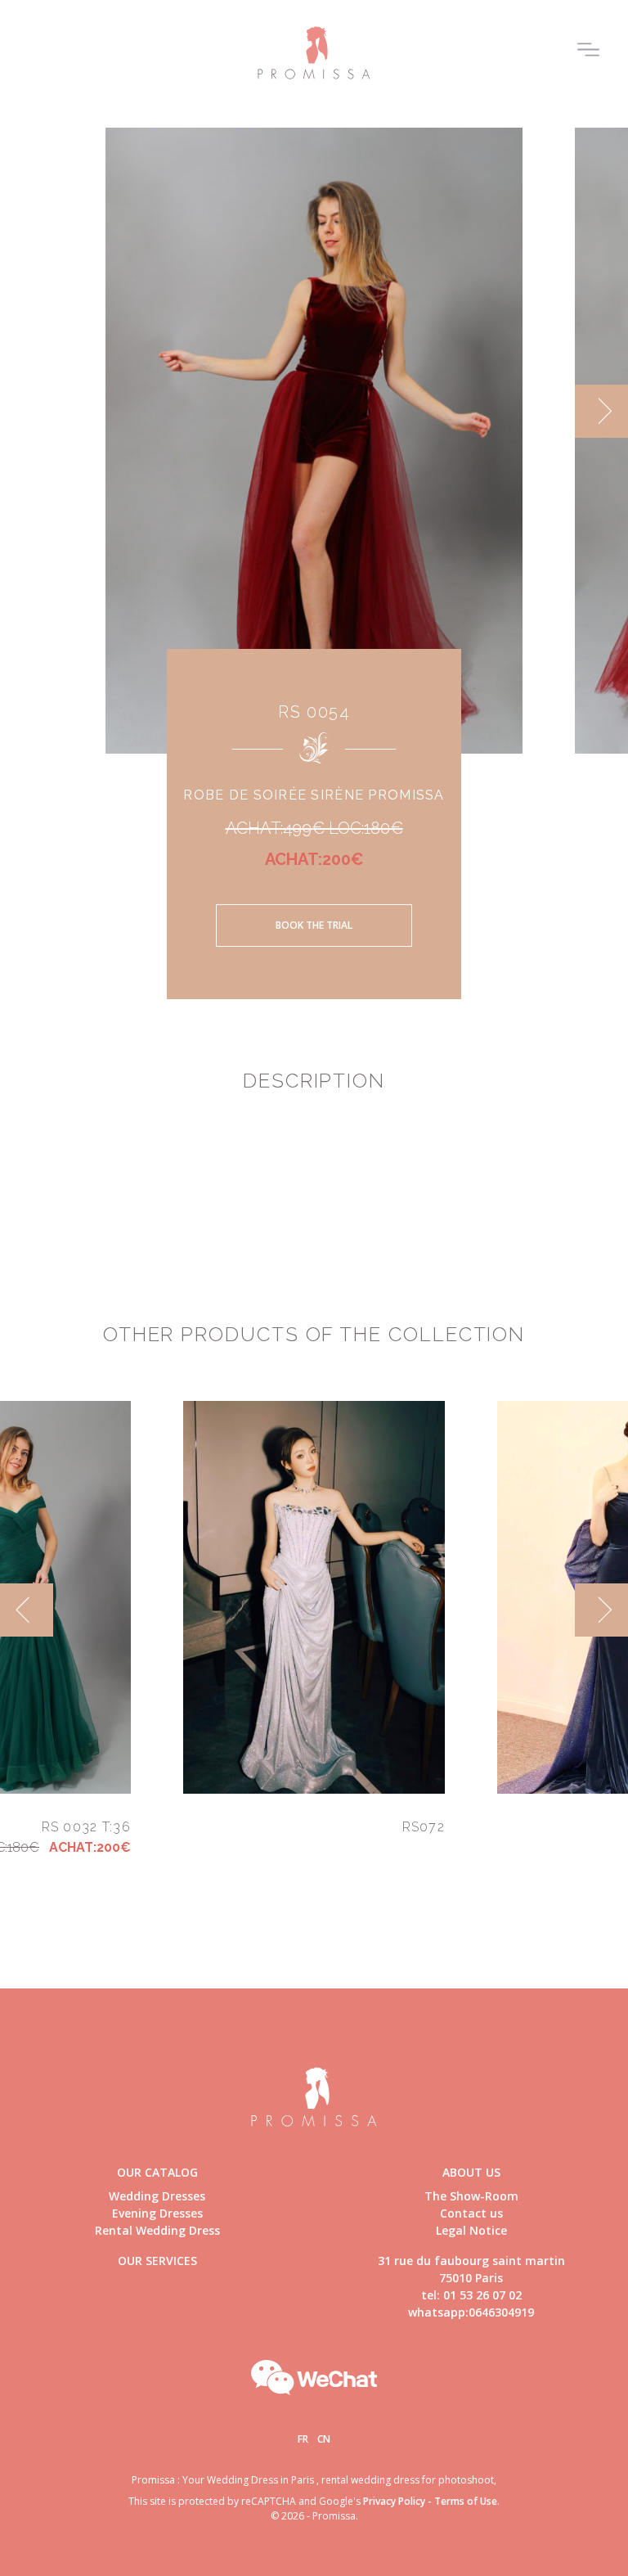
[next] (601, 411)
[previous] (27, 411)
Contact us (471, 2213)
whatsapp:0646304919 (471, 2312)
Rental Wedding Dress (157, 2230)
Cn (324, 2439)
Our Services (157, 2261)
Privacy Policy (394, 2501)
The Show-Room (471, 2196)
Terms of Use (466, 2501)
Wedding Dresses (157, 2196)
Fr (303, 2439)
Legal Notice (471, 2230)
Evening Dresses (157, 2213)
